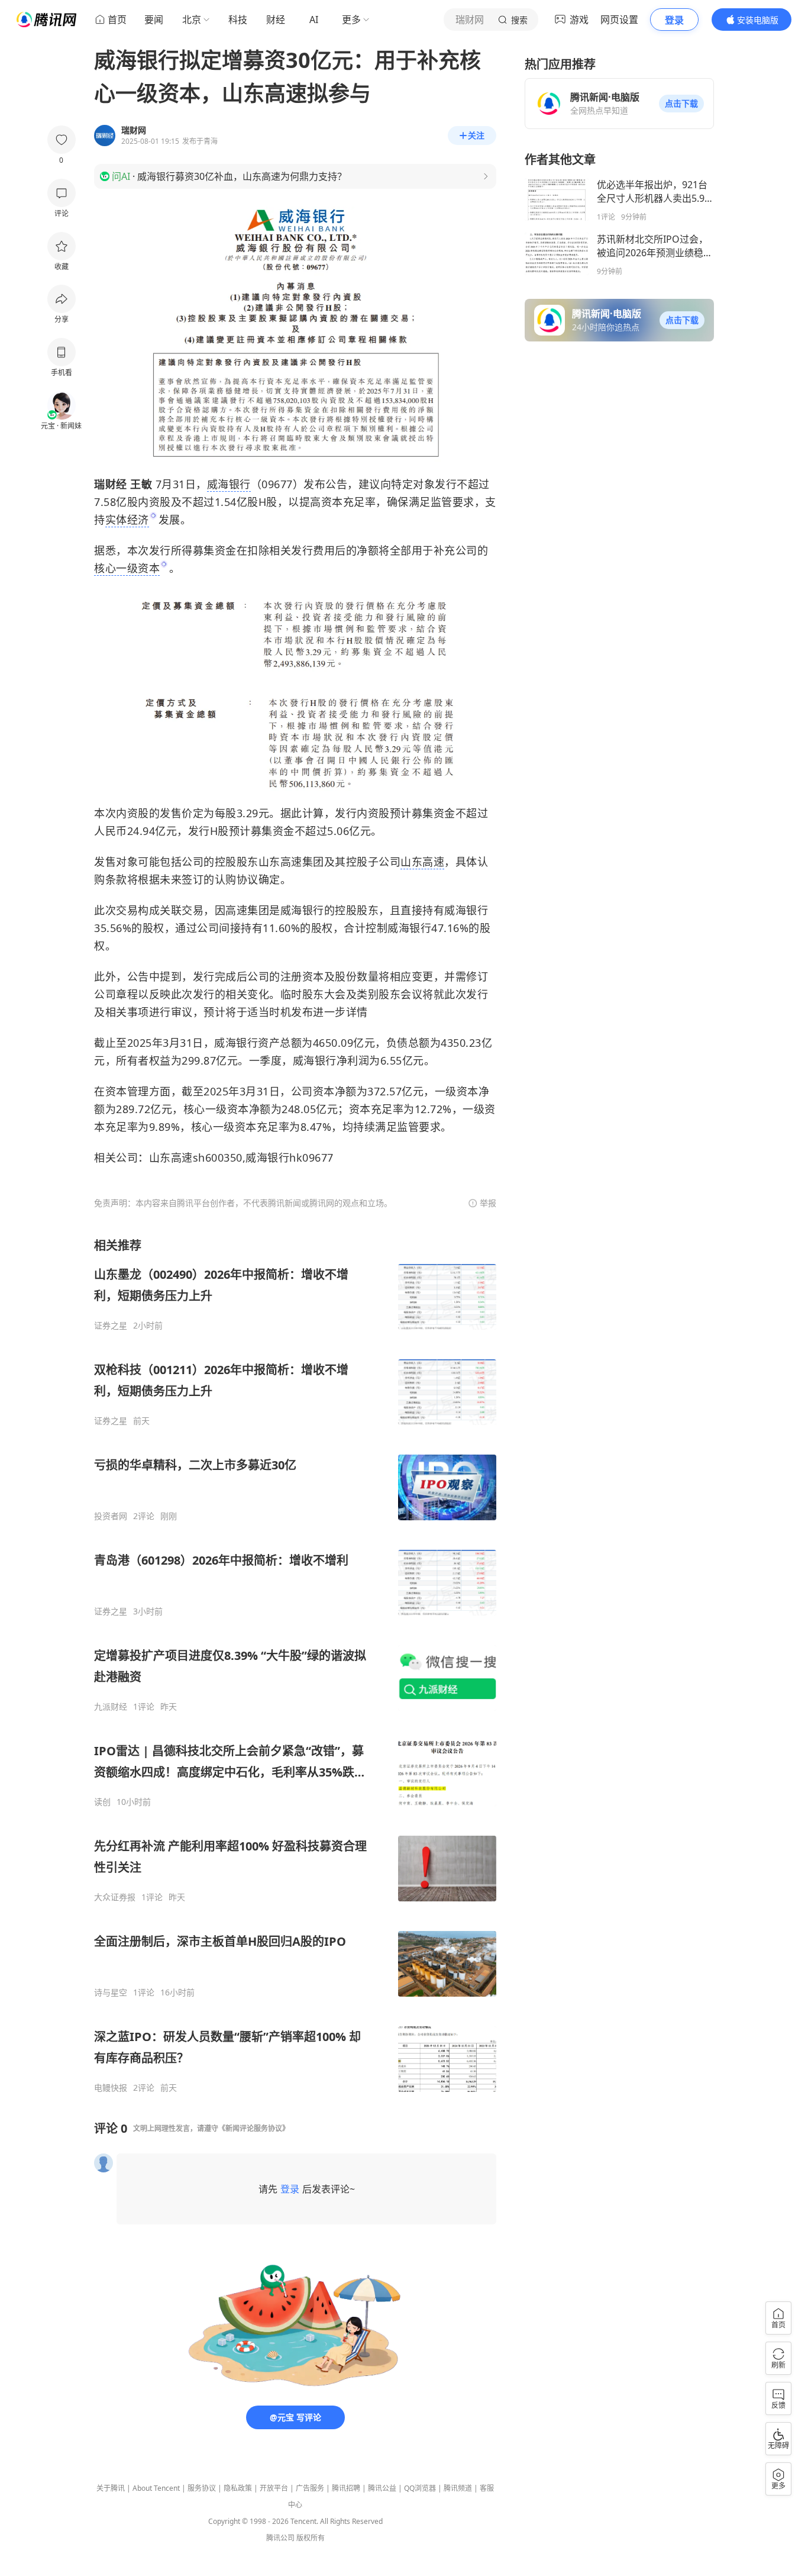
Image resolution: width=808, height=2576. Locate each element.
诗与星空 (111, 1993)
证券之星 (111, 1326)
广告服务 (310, 2488)
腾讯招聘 (346, 2488)
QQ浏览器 (420, 2488)
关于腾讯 (111, 2488)
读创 (102, 1802)
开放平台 (274, 2488)
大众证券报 (115, 1897)
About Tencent (156, 2488)
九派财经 (111, 1707)
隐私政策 (238, 2488)
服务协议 (202, 2488)
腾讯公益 (382, 2488)
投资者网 (111, 1516)
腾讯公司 (280, 2538)
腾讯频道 (458, 2488)
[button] (681, 104)
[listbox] (295, 1665)
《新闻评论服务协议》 (254, 2128)
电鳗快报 (111, 2088)
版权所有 (311, 2538)
